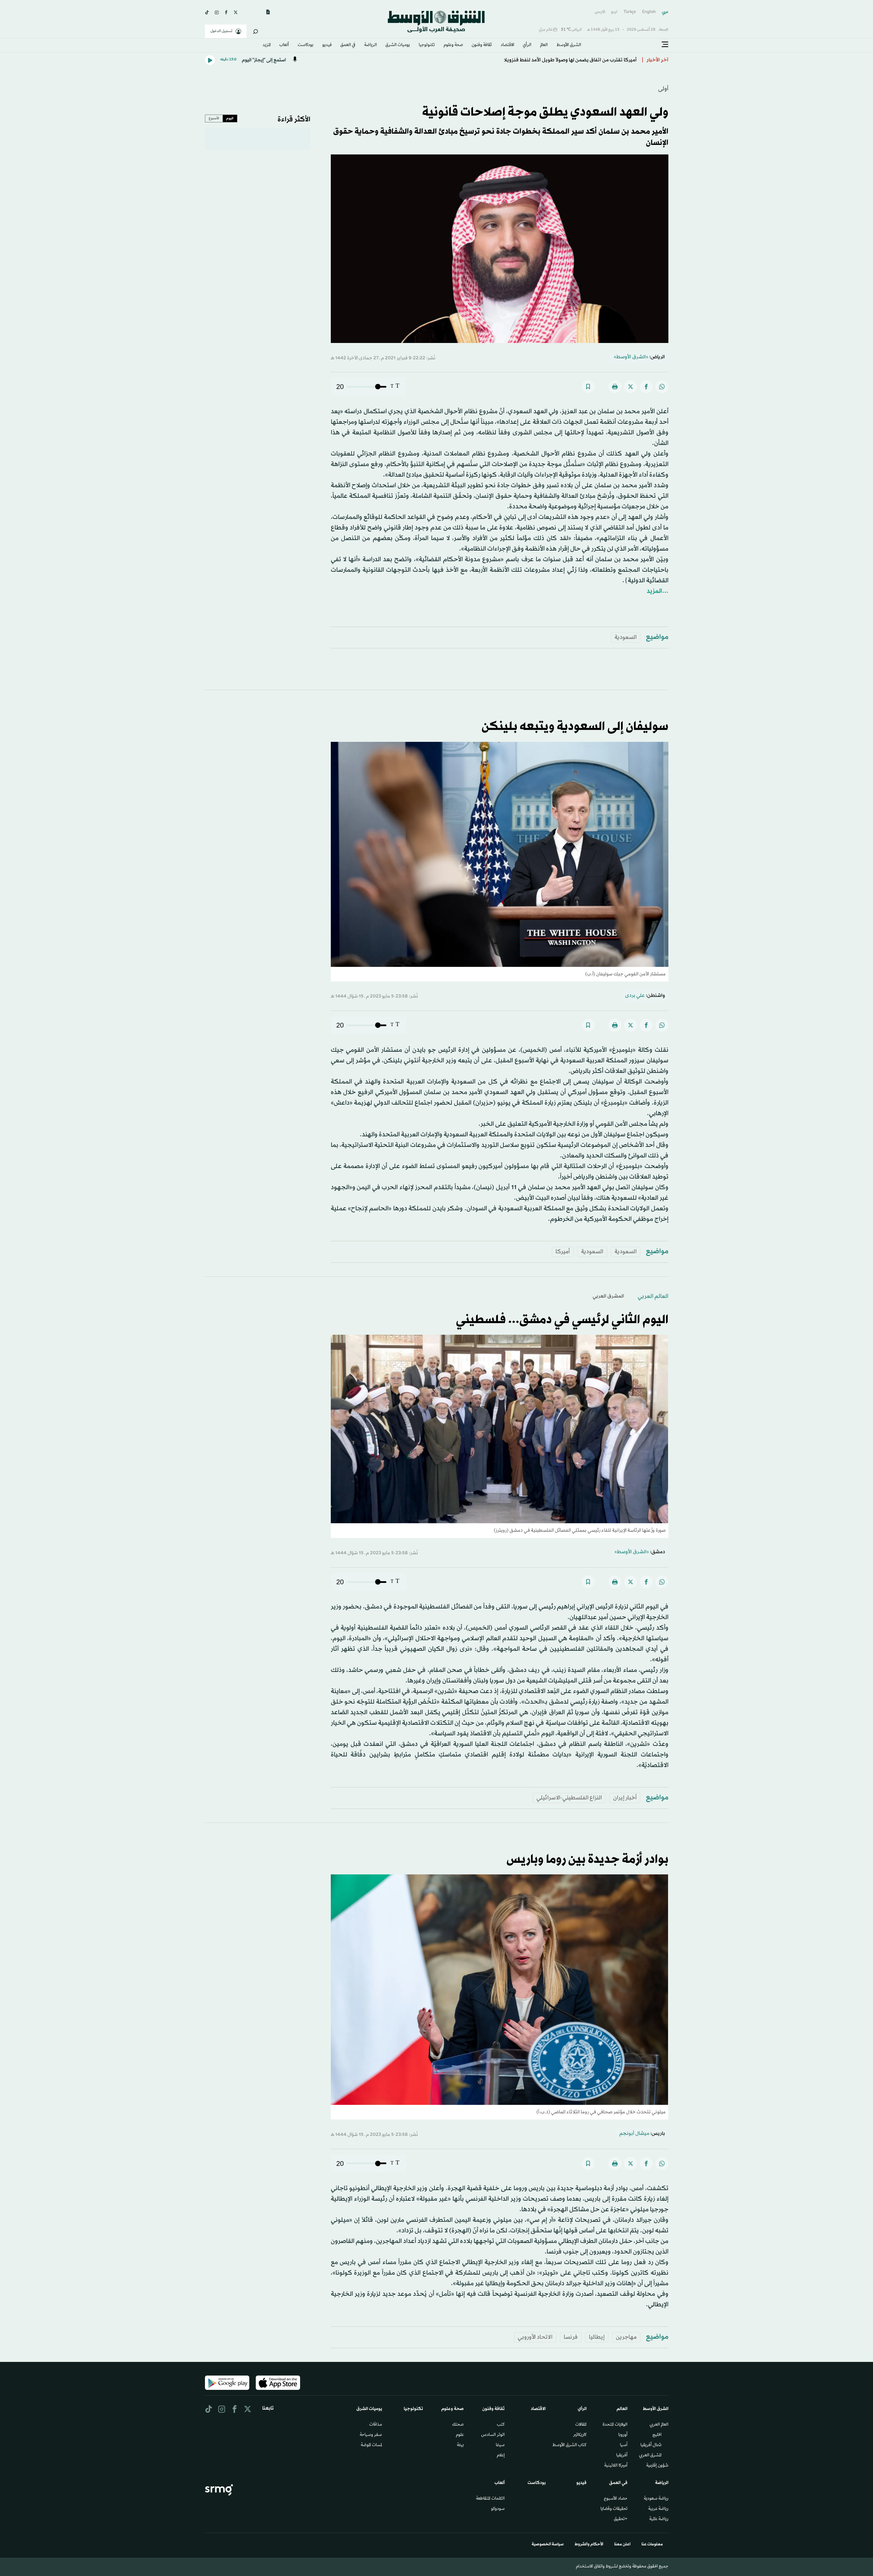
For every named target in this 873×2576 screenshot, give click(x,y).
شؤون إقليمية (657, 2466)
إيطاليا (597, 2337)
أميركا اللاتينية (616, 2466)
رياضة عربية (658, 2509)
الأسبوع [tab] (214, 118)
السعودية (626, 637)
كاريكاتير (580, 2435)
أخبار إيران (625, 1798)
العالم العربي (653, 1296)
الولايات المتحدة (615, 2425)
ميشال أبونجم (634, 2134)
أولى (663, 89)
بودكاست (306, 45)
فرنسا (571, 2337)
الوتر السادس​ (493, 2435)
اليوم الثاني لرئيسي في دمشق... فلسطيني (562, 1320)
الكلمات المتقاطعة (490, 2499)
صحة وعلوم (453, 45)
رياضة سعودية (656, 2499)
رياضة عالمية (659, 2519)
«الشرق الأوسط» (631, 357)
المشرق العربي (608, 1296)
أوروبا (623, 2435)
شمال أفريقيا (651, 2445)
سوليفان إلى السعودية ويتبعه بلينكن (575, 727)
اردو (614, 12)
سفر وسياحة (371, 2435)
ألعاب (284, 45)
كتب (501, 2425)
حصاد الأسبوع (616, 2499)
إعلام (501, 2456)
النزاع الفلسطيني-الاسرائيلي (569, 1798)
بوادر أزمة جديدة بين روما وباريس (587, 1860)
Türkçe (630, 12)
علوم (460, 2435)
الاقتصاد (507, 45)
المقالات (581, 2425)
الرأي (527, 45)
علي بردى (635, 996)
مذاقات (376, 2425)
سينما (500, 2445)
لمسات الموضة (371, 2445)
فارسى (600, 12)
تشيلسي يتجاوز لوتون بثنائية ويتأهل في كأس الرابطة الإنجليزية (570, 60)
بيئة (460, 2445)
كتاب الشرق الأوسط (569, 2445)
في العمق (348, 45)
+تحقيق (621, 2519)
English (649, 12)
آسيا (624, 2445)
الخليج (657, 2435)
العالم (544, 45)
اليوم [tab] (230, 118)
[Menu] (665, 45)
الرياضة (371, 45)
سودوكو (498, 2509)
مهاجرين (626, 2337)
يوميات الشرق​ (398, 45)
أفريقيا (622, 2456)
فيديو (327, 45)
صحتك (458, 2425)
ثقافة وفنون (482, 45)
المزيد (267, 45)
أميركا (563, 1252)
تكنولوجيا (427, 45)
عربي (665, 12)
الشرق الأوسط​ (569, 45)
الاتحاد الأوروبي (535, 2337)
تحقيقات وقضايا (614, 2509)
